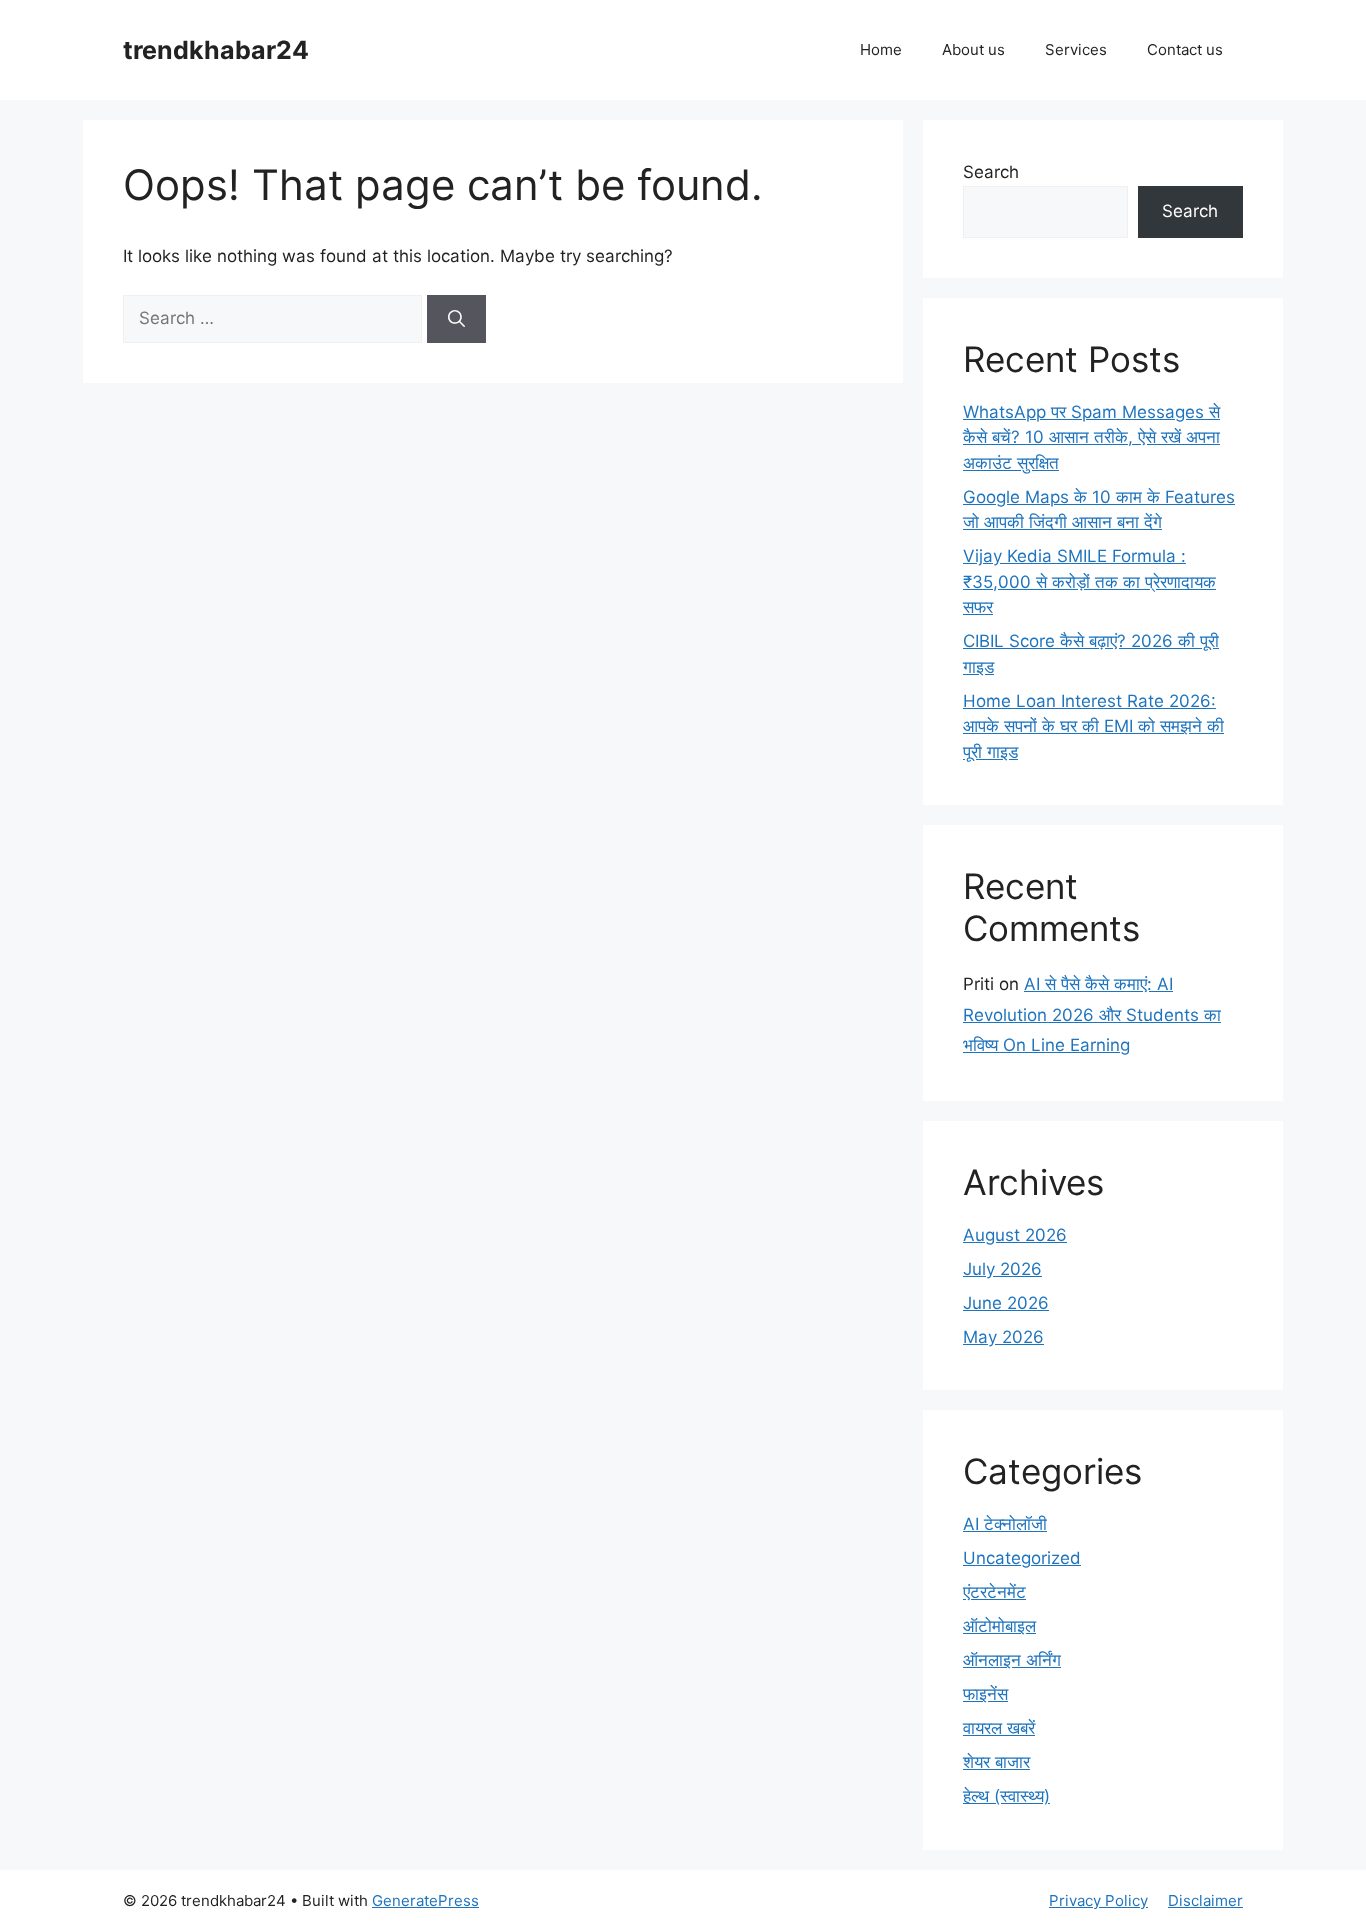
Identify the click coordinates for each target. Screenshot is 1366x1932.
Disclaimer (1205, 1900)
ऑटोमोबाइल (999, 1626)
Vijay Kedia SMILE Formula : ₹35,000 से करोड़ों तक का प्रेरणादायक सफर (1089, 581)
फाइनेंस (985, 1694)
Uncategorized (1022, 1558)
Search (991, 172)
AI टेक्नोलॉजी (1005, 1524)
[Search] (456, 319)
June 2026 (1006, 1303)
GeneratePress (425, 1900)
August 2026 (1015, 1235)
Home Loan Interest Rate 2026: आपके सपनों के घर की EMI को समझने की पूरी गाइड (1093, 726)
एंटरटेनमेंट (994, 1592)
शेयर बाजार (996, 1762)
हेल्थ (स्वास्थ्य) (1006, 1796)
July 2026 (1002, 1269)
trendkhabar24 (216, 50)
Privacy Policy (1098, 1900)
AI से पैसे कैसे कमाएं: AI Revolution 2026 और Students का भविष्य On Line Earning (1092, 1014)
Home (881, 49)
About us (973, 49)
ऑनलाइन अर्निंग (1012, 1660)
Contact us (1185, 49)
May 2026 (1003, 1337)
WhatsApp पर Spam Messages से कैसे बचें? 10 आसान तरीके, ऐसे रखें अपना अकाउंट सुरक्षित (1091, 437)
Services (1076, 49)
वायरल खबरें (999, 1728)
